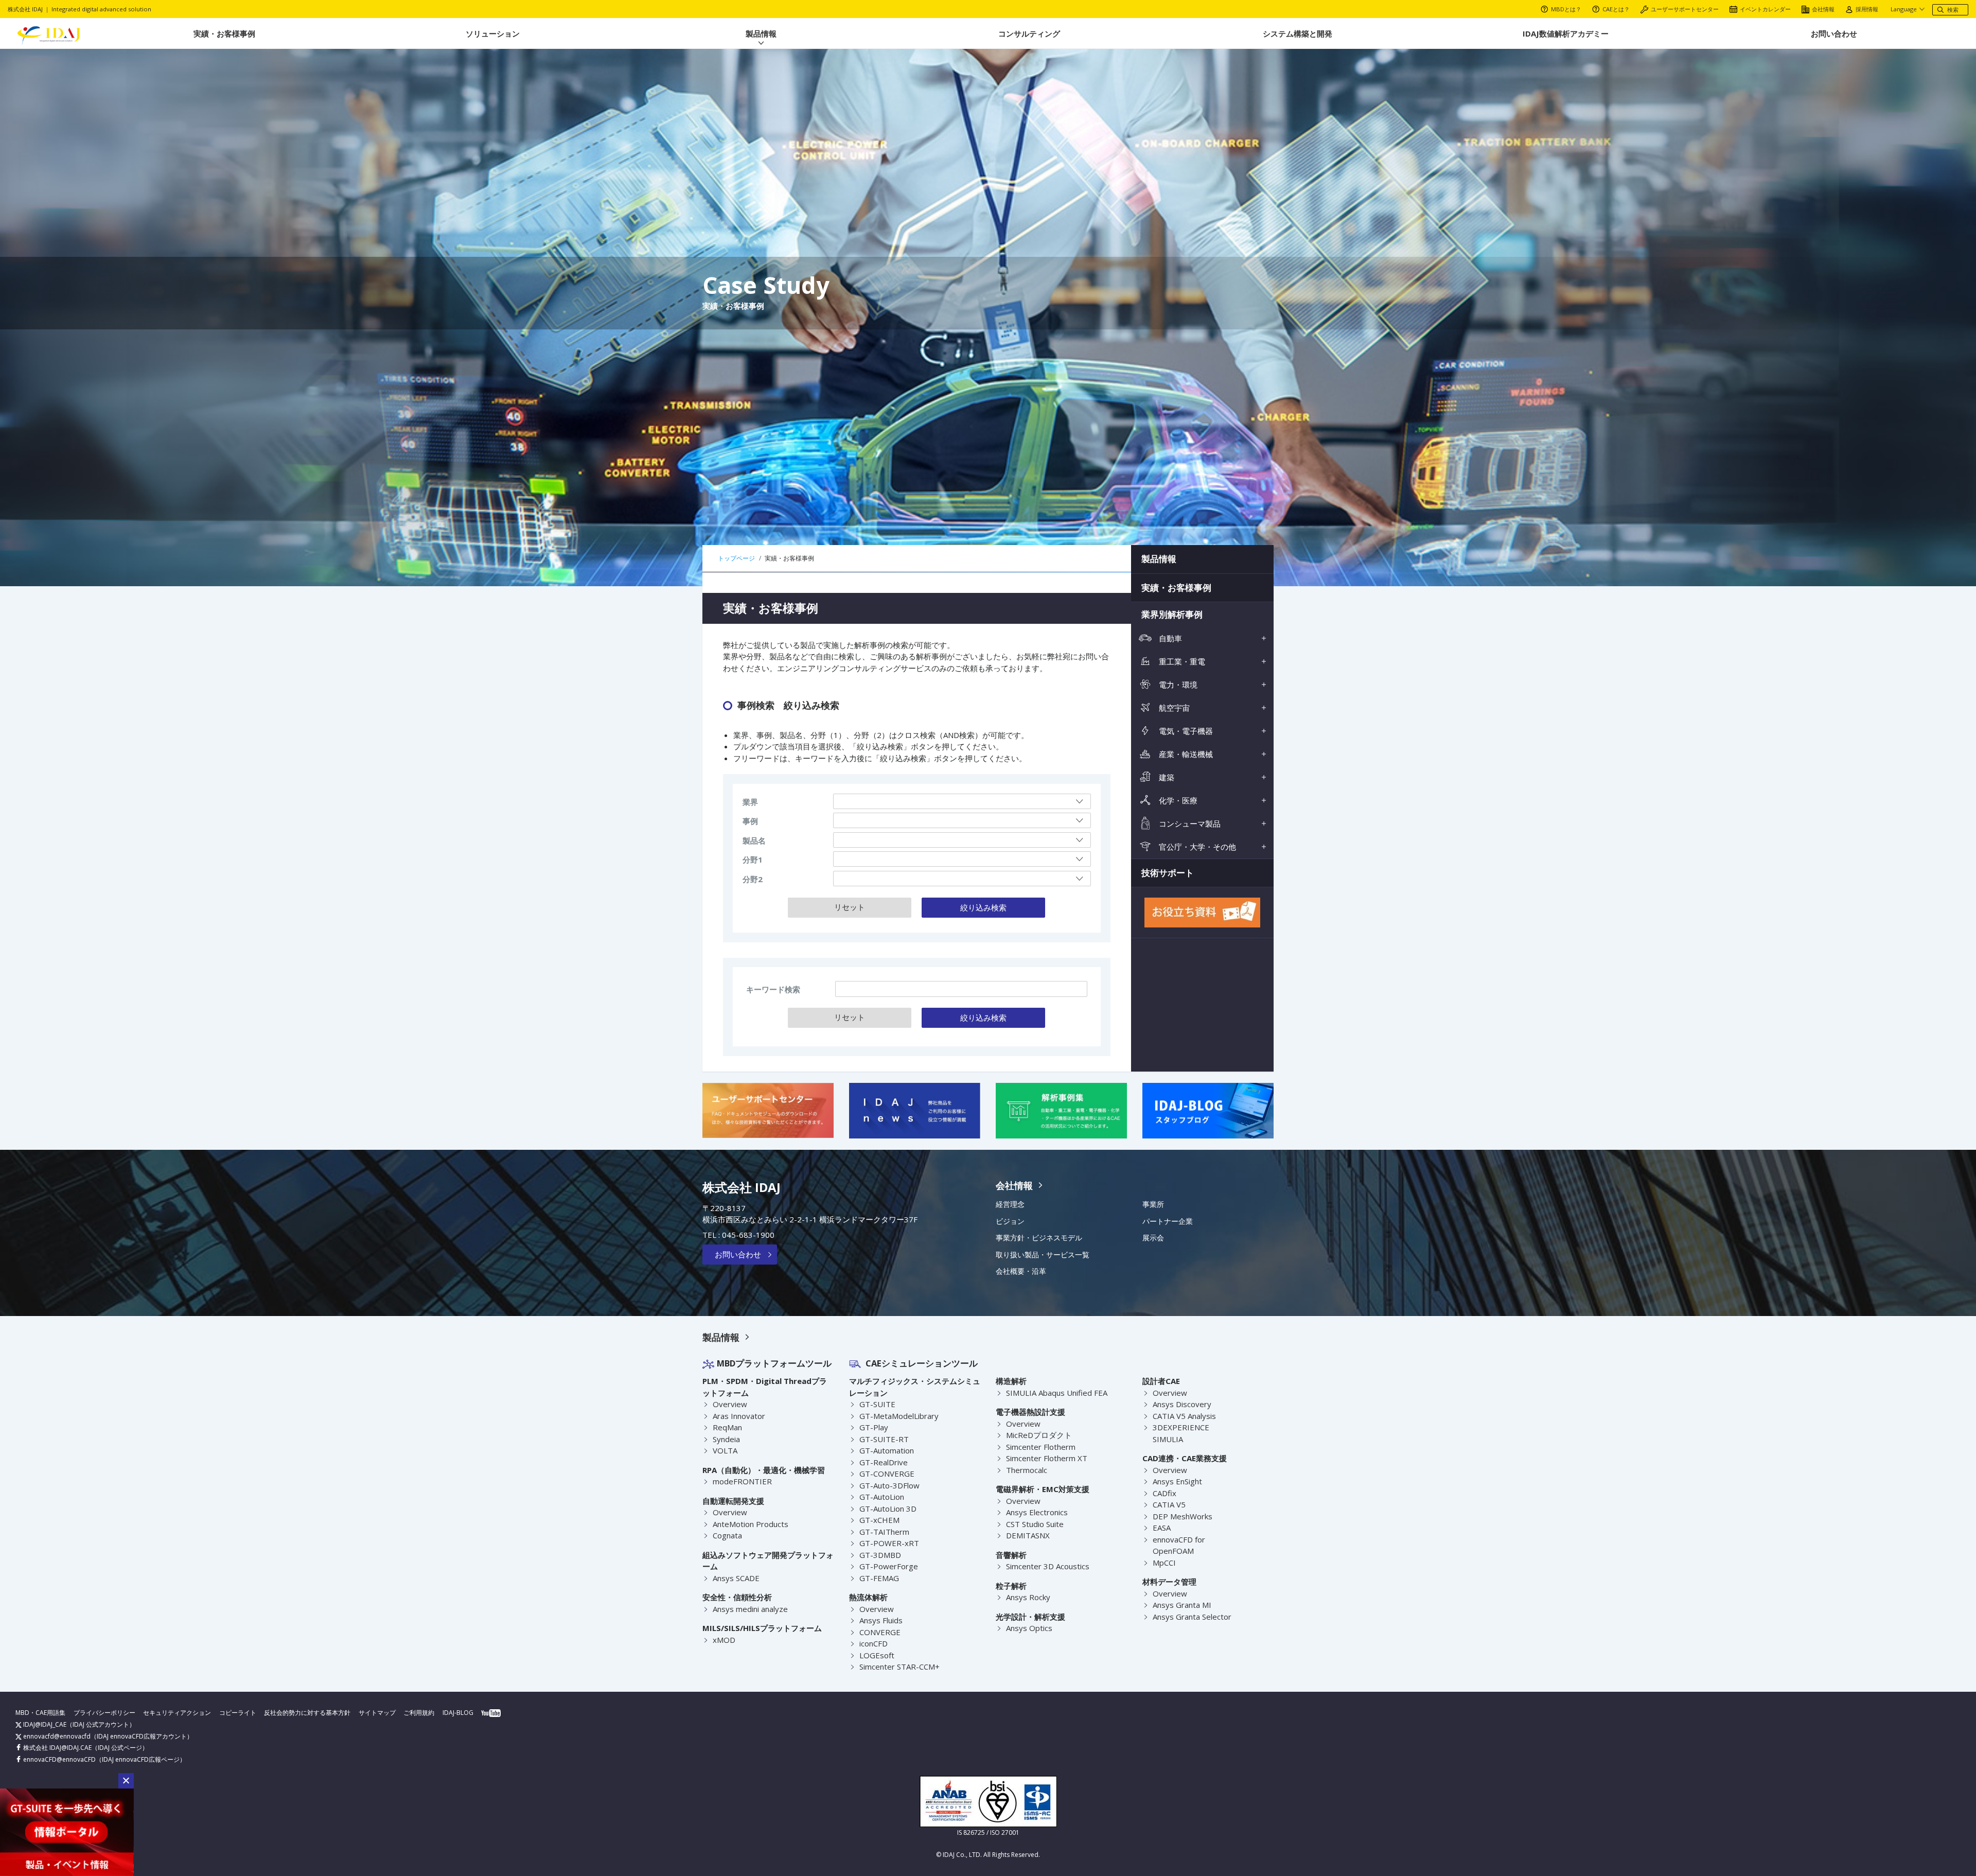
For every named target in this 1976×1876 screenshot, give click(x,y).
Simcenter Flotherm (1041, 1447)
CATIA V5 (1169, 1504)
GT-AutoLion (882, 1497)
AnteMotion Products (751, 1524)
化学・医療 (1177, 800)
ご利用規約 (419, 1713)
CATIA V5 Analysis (1184, 1416)
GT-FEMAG (879, 1578)
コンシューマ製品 (1189, 823)
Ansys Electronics (1037, 1512)
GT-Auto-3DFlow (889, 1485)
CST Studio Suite (1035, 1524)
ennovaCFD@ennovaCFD (59, 1759)
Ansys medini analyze (750, 1609)
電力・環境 (1177, 685)
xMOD (724, 1640)
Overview (730, 1404)
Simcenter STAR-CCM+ (899, 1667)
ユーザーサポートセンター (1685, 9)
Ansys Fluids (881, 1620)
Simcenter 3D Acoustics (1048, 1566)
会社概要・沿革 (1021, 1271)
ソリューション (493, 33)
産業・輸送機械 (1185, 754)
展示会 (1153, 1238)
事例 (750, 821)
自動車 (1169, 638)
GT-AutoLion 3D (888, 1509)
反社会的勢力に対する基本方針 (307, 1713)
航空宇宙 (1173, 708)
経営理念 (1010, 1204)
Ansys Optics (1029, 1628)
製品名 (754, 840)
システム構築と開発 (1298, 33)
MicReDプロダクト (1039, 1435)
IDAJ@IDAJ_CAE (44, 1724)
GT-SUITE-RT (884, 1439)
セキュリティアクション (177, 1713)
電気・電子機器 (1185, 731)
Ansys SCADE (736, 1578)
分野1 (753, 860)
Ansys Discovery (1182, 1404)
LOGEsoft (877, 1655)
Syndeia (726, 1439)
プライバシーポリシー (104, 1713)
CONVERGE (880, 1632)
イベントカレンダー (1765, 9)
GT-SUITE (877, 1404)
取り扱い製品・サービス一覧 (1043, 1255)
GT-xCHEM (879, 1520)
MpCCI (1164, 1563)
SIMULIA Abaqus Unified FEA (1057, 1393)
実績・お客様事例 (224, 33)
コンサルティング (1029, 33)
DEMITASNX (1028, 1535)
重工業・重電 (1181, 661)
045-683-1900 (748, 1235)
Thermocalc (1027, 1470)
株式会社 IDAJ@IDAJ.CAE (57, 1748)
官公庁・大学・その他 (1196, 847)
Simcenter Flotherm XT (1047, 1458)
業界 (750, 802)
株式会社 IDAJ (742, 1187)
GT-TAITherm (884, 1532)
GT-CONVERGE (887, 1474)
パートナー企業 (1168, 1221)
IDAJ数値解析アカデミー (1566, 33)
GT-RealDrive (884, 1462)
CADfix (1165, 1493)
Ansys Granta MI (1182, 1605)
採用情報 (1867, 9)
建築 (1166, 777)
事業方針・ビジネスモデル (1039, 1238)
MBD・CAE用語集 (40, 1713)
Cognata (727, 1535)
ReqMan (727, 1427)
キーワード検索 (773, 989)
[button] (126, 1781)
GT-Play (874, 1427)
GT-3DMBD (880, 1555)
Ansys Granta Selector (1192, 1617)
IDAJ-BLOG (458, 1713)
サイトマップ (377, 1713)
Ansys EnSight (1177, 1481)
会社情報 (1823, 9)
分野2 (753, 879)
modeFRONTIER (742, 1481)
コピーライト (238, 1713)
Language (1904, 9)
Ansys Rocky (1028, 1597)
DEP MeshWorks (1183, 1516)
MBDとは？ (1566, 9)
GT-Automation (887, 1450)
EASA (1162, 1528)
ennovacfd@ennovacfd (56, 1736)
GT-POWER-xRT (889, 1543)
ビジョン (1010, 1221)
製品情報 (761, 33)
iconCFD (874, 1643)
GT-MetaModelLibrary (899, 1416)
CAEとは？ (1616, 9)
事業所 (1153, 1204)
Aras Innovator (739, 1416)
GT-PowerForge (889, 1566)
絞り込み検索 (983, 907)
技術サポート (1168, 873)
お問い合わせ (1834, 33)
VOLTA (725, 1450)
